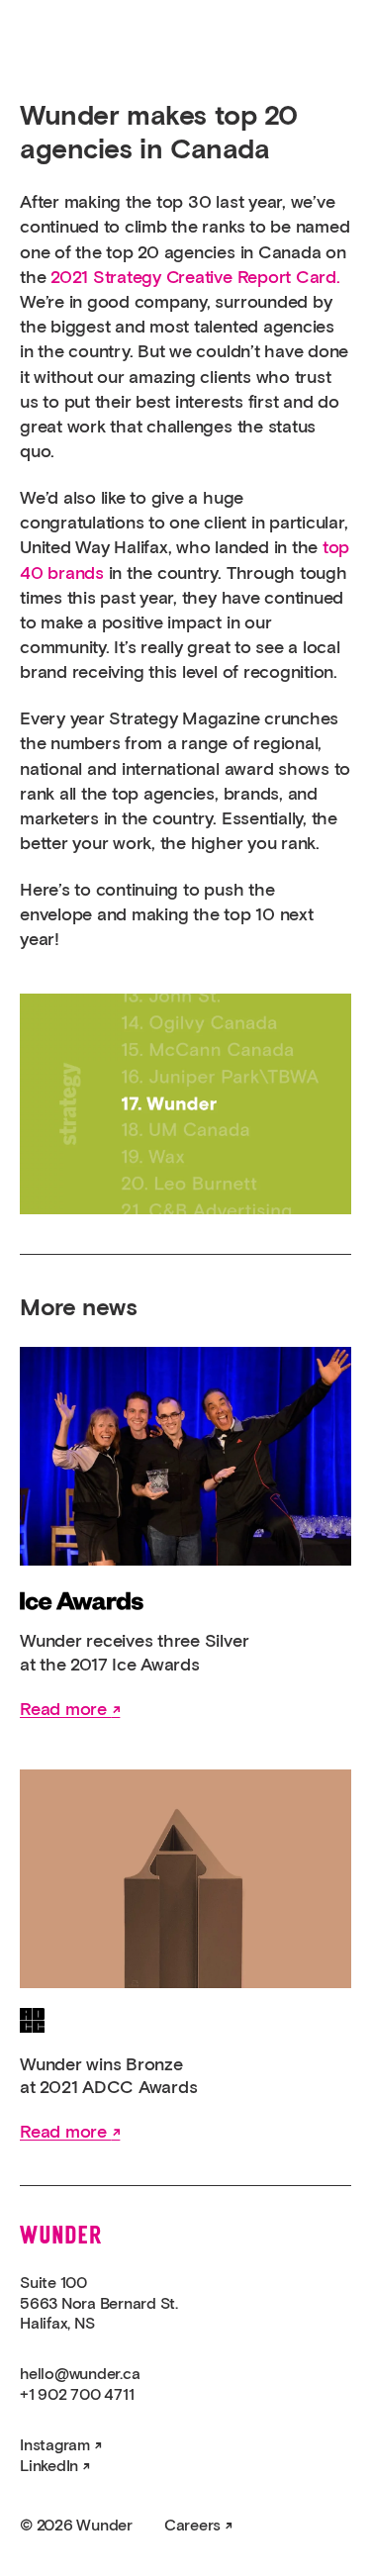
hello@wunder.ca (80, 2374)
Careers (192, 2526)
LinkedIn (49, 2466)
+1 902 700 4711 (77, 2395)
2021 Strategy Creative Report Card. (195, 278)
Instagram (55, 2445)
